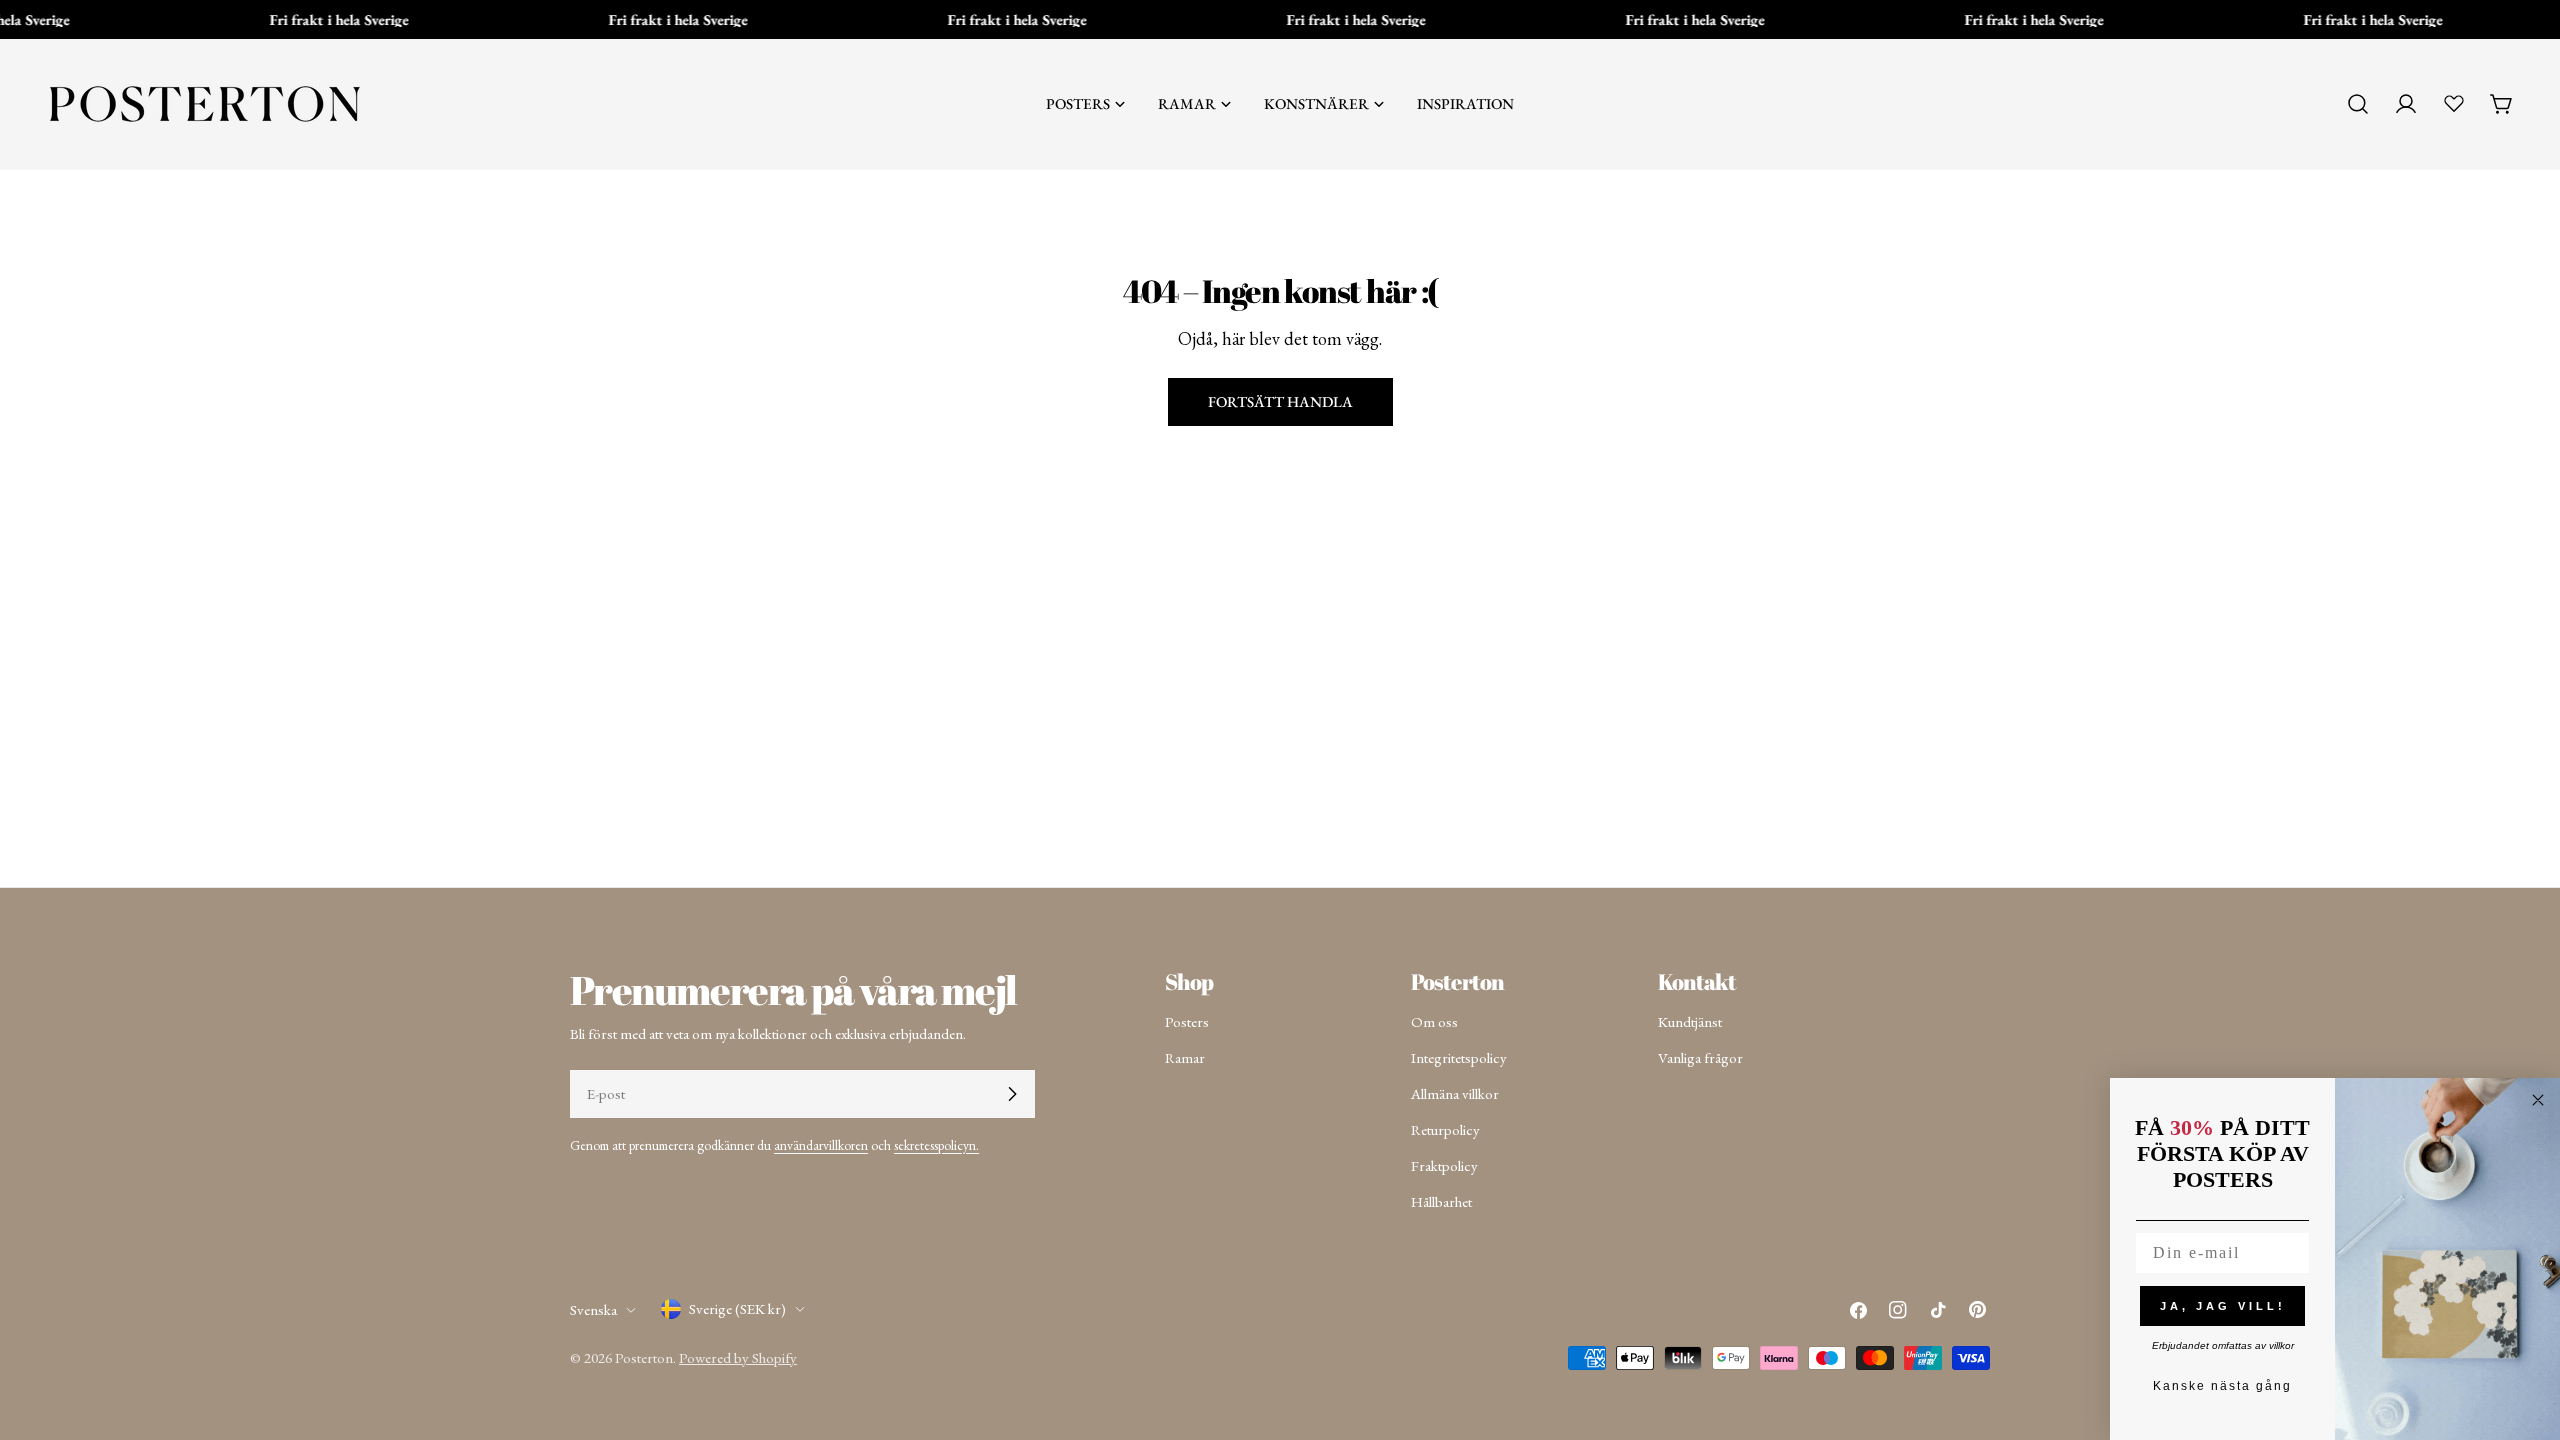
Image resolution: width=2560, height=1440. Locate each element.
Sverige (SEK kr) (737, 1308)
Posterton (644, 1357)
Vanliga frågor (1700, 1057)
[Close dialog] (2538, 1100)
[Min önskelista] (2454, 103)
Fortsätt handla (1280, 401)
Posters (1187, 1021)
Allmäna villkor (1455, 1093)
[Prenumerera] (1012, 1094)
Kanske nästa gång (2222, 1386)
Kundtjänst (1690, 1021)
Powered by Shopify (738, 1357)
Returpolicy (1445, 1129)
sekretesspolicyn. (936, 1145)
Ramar (1185, 1057)
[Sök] (2358, 104)
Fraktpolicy (1444, 1165)
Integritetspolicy (1459, 1057)
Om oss (1434, 1021)
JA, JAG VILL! (2223, 1306)
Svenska (593, 1309)
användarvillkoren (821, 1145)
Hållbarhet (1441, 1201)
